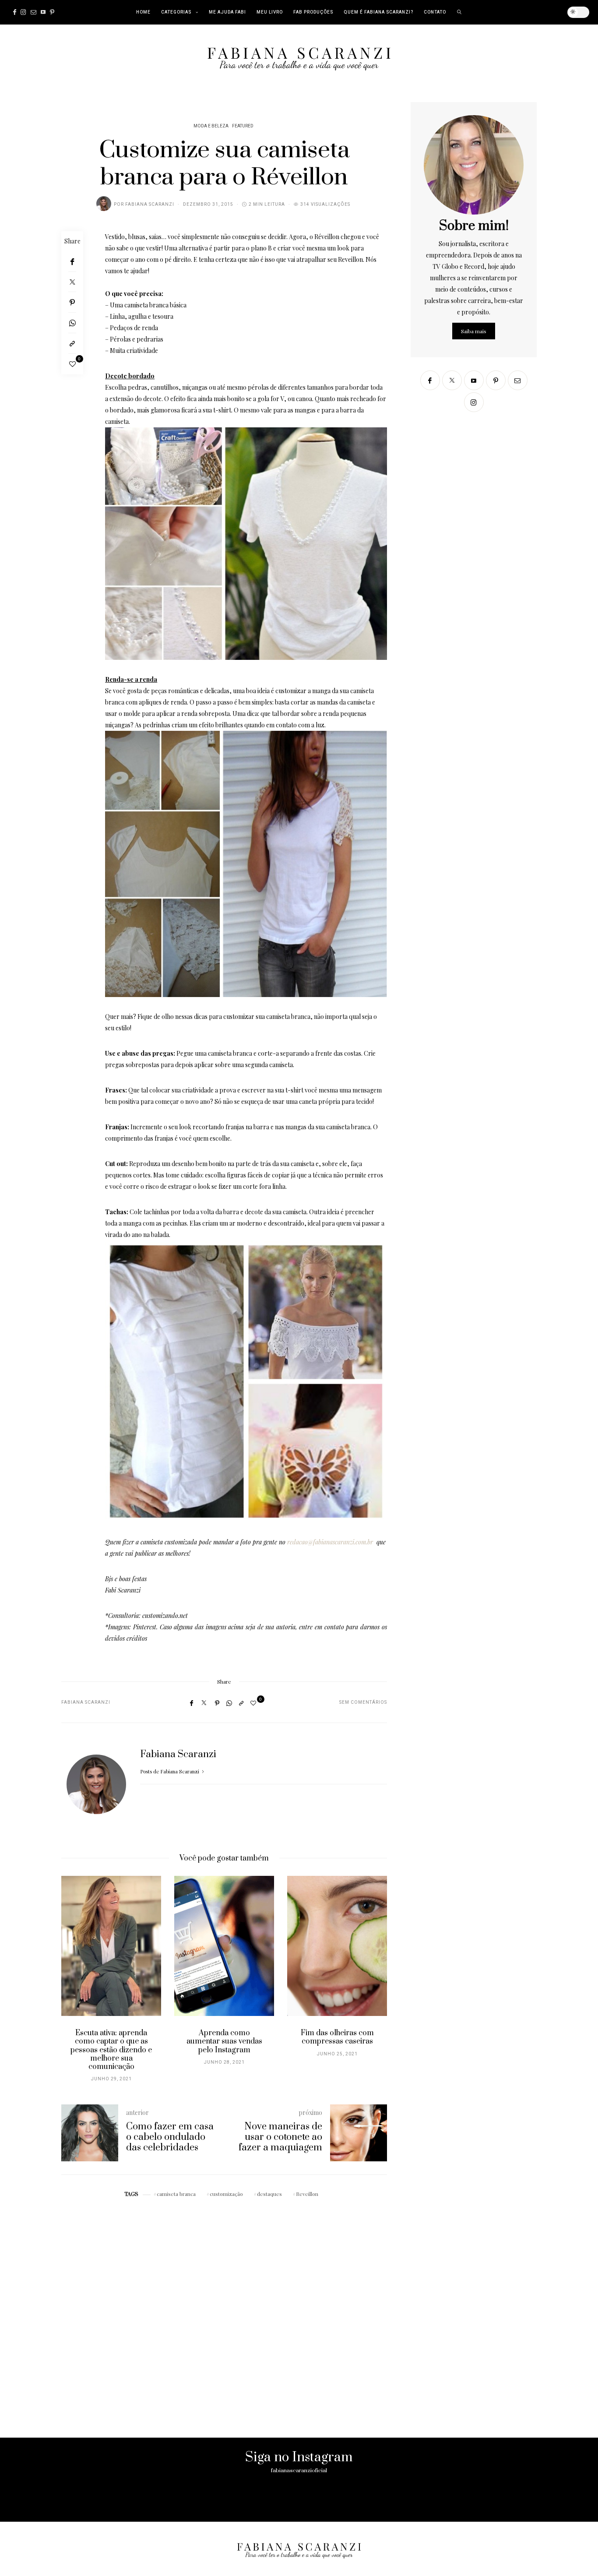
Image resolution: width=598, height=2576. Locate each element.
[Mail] (33, 12)
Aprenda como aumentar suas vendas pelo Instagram (224, 2041)
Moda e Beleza (211, 126)
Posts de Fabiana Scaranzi (170, 1771)
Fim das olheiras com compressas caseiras (337, 2037)
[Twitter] (72, 282)
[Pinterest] (52, 12)
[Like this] (72, 364)
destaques (269, 2194)
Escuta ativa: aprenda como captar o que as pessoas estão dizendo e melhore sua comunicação (111, 2050)
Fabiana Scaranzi (150, 204)
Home (143, 12)
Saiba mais (474, 331)
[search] (459, 12)
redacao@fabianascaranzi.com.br (330, 1542)
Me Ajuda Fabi (227, 12)
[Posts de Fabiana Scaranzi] (104, 204)
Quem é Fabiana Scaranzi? (378, 12)
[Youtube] (43, 12)
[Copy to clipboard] (72, 344)
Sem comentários (363, 1702)
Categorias (176, 12)
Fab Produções (313, 12)
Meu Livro (270, 12)
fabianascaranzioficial (299, 2470)
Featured (243, 126)
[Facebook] (15, 12)
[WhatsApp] (72, 323)
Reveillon (307, 2194)
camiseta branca (176, 2194)
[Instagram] (23, 12)
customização (226, 2194)
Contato (435, 12)
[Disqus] (224, 2311)
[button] (74, 1984)
